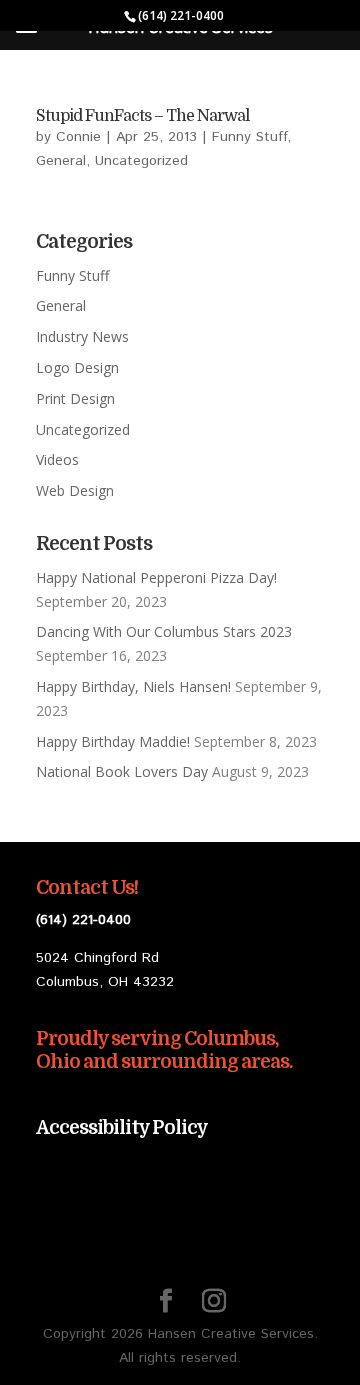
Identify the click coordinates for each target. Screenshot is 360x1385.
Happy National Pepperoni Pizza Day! (156, 577)
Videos (57, 459)
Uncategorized (141, 161)
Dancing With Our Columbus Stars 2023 (164, 631)
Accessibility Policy (122, 1128)
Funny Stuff (249, 137)
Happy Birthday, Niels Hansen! (133, 686)
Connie (78, 137)
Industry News (82, 336)
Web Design (75, 490)
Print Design (75, 398)
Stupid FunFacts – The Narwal (142, 116)
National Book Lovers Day (122, 771)
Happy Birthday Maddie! (113, 741)
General (61, 161)
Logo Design (77, 367)
